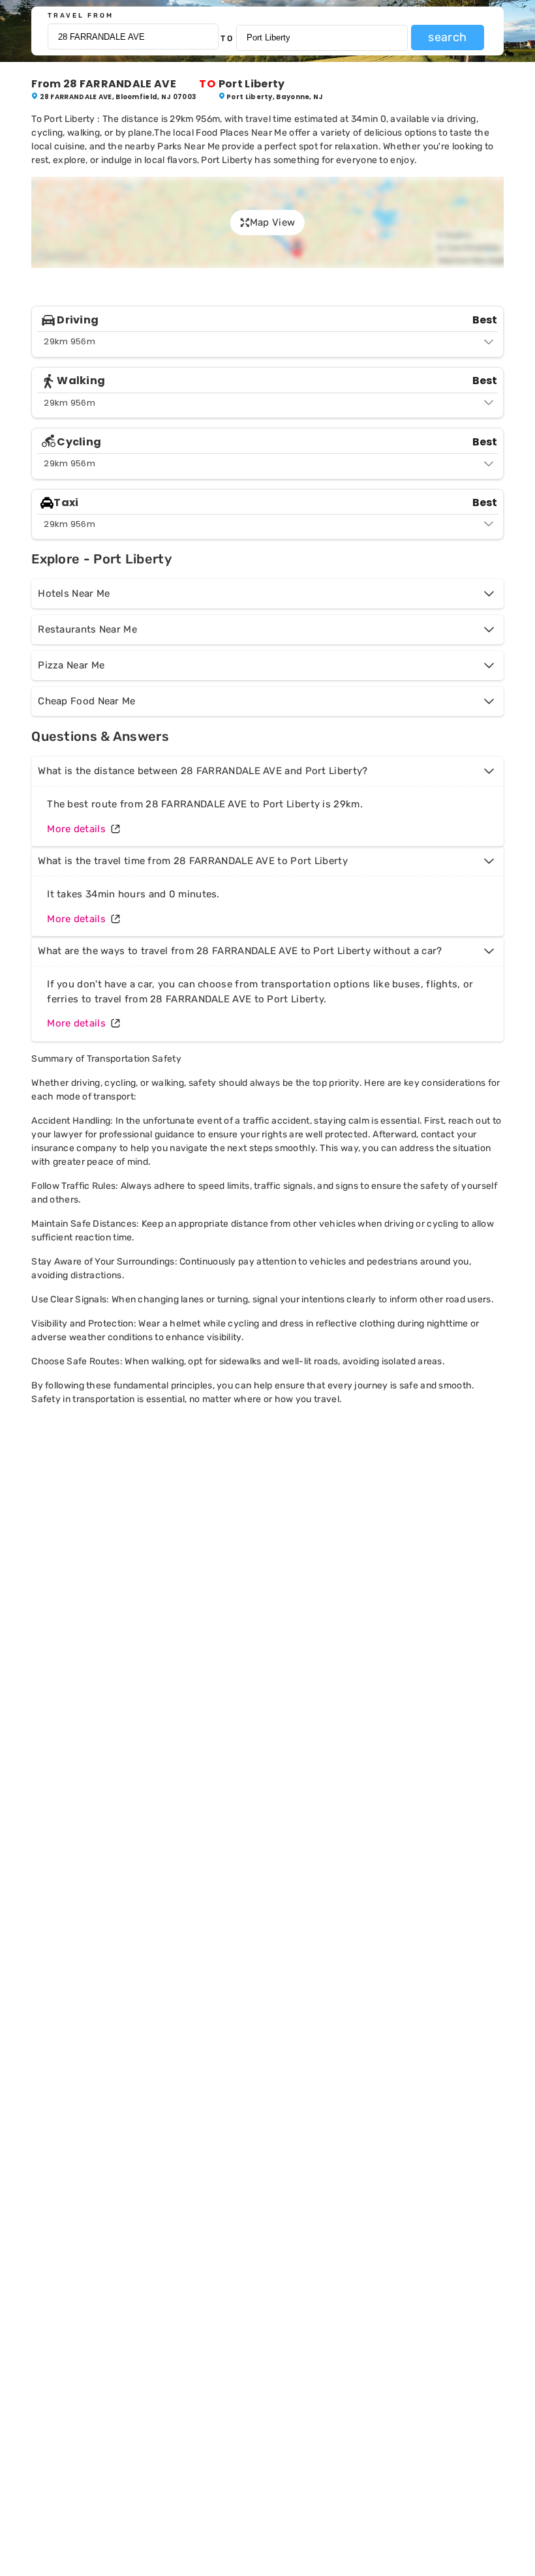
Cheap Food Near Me (86, 701)
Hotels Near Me (74, 593)
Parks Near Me (189, 146)
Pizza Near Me (71, 665)
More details (76, 829)
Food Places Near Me (241, 133)
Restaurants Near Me (87, 629)
